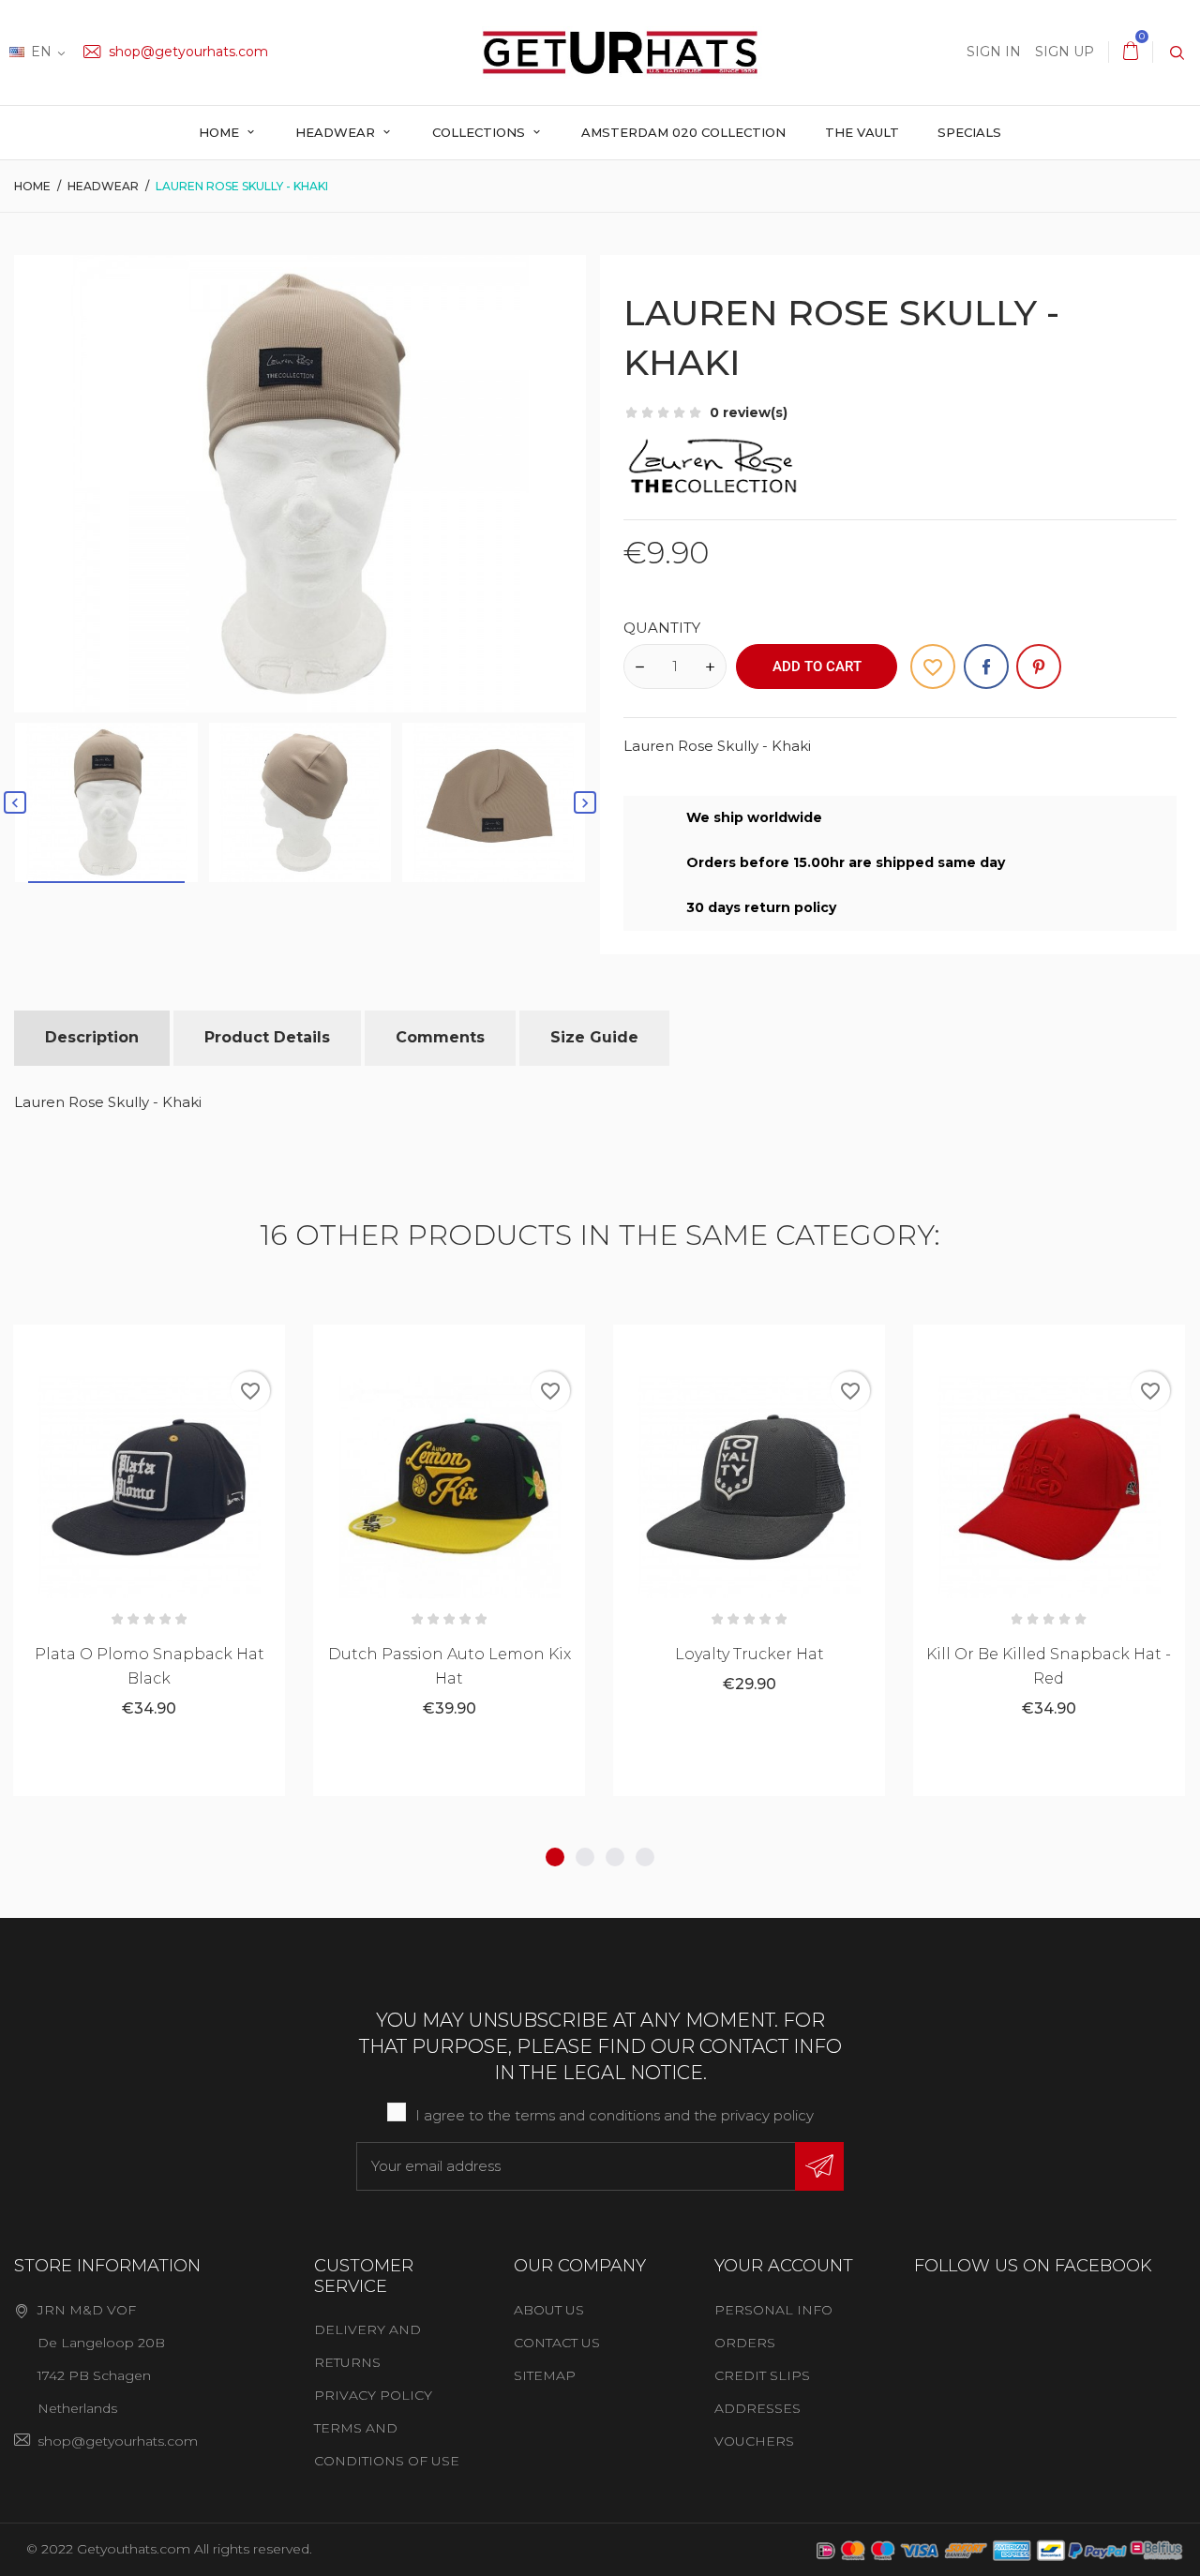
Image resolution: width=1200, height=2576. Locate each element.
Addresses (757, 2408)
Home (221, 132)
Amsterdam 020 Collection (683, 132)
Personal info (773, 2310)
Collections (480, 132)
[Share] (986, 666)
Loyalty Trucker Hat (750, 1654)
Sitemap (545, 2375)
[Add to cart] (104, 1346)
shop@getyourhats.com (187, 52)
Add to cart (817, 666)
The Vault (862, 132)
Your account (784, 2266)
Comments (440, 1037)
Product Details (267, 1037)
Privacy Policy (373, 2395)
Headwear (337, 132)
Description (92, 1037)
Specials (969, 132)
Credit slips (762, 2375)
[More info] (195, 1346)
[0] (1131, 52)
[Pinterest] (1039, 666)
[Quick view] (150, 1346)
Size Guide (594, 1037)
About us (549, 2310)
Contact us (557, 2343)
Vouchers (754, 2441)
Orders (745, 2343)
